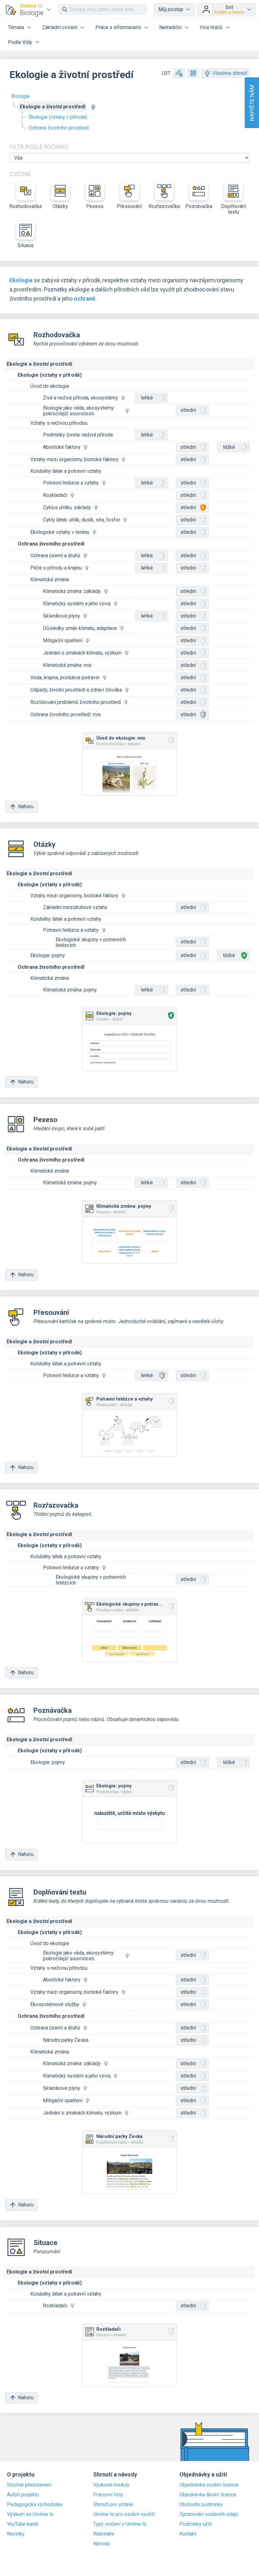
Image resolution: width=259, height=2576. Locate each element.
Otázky (60, 206)
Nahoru (26, 806)
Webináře (104, 2534)
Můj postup (171, 9)
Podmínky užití (196, 2524)
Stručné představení (29, 2485)
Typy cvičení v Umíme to (120, 2524)
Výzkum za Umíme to (30, 2514)
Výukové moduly (111, 2485)
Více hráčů (211, 27)
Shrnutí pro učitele (113, 2505)
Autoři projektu (23, 2495)
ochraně (85, 299)
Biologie (21, 96)
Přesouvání (129, 206)
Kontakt (188, 2534)
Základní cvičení (60, 27)
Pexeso (95, 206)
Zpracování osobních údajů (209, 2514)
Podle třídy (20, 42)
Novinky (16, 2534)
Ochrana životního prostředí (59, 128)
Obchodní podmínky (201, 2505)
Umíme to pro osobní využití (124, 2514)
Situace (26, 245)
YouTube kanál (23, 2524)
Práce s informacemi (118, 27)
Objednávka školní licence (208, 2495)
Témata (16, 27)
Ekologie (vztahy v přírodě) (58, 117)
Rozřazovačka (164, 206)
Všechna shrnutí (230, 73)
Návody (102, 2544)
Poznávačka (199, 206)
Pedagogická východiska (35, 2505)
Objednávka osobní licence (209, 2485)
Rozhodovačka (26, 206)
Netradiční (170, 27)
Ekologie (21, 280)
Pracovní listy (108, 2495)
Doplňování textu (234, 209)
